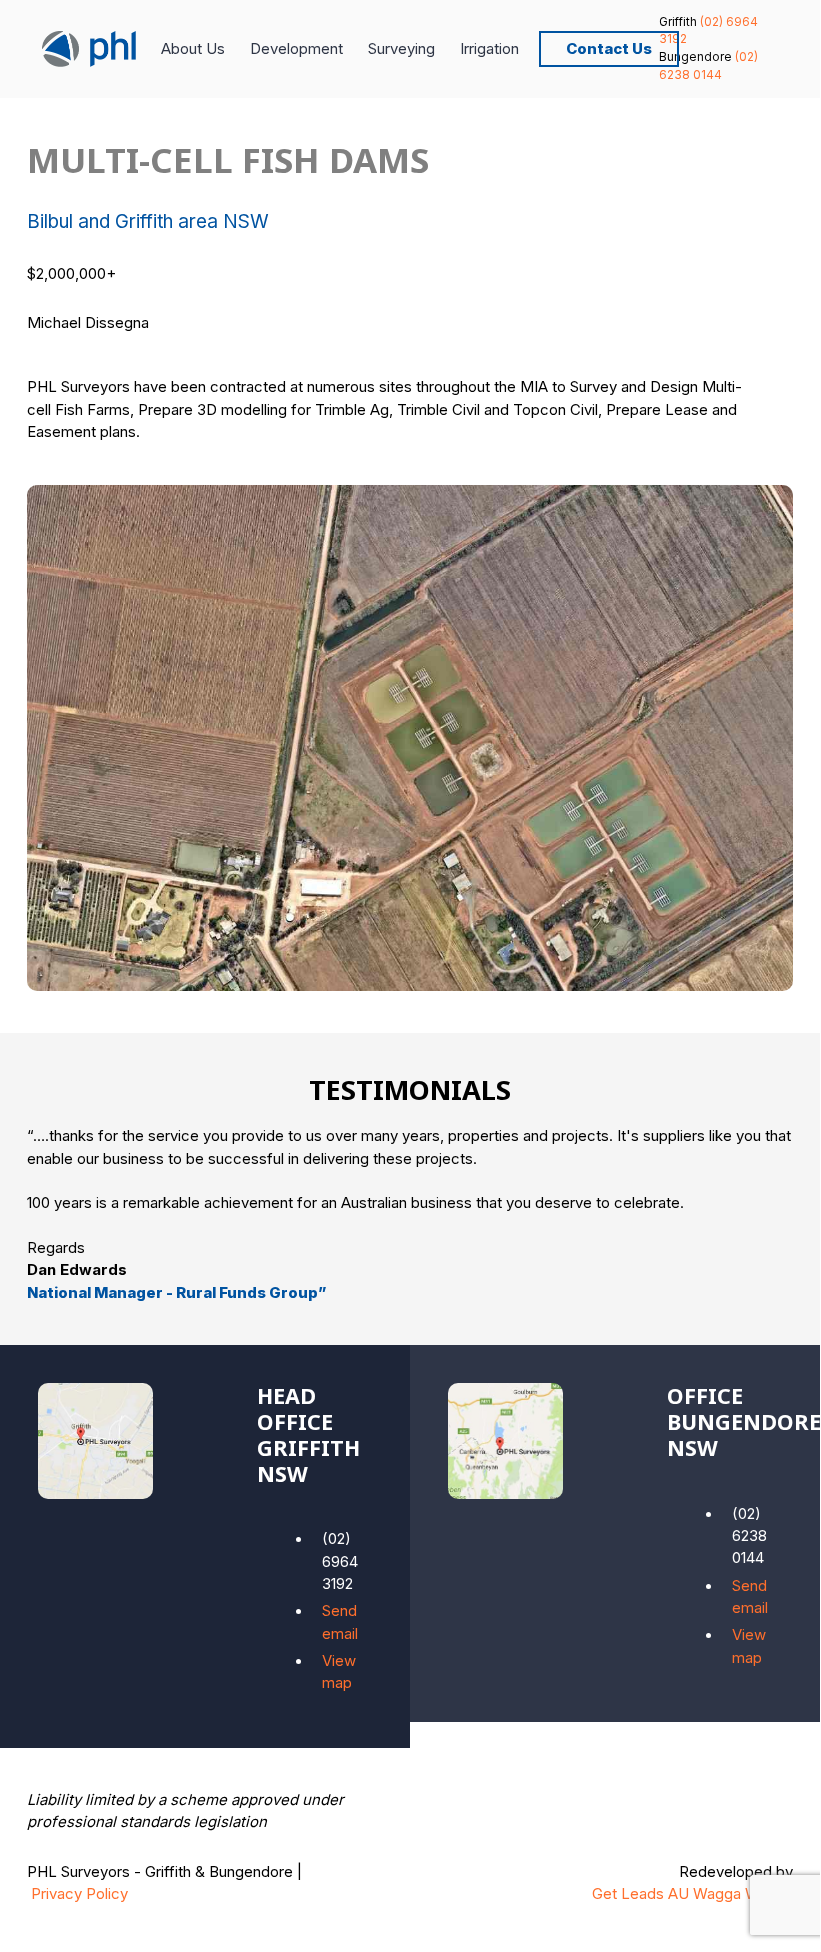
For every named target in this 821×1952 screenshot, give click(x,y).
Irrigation (489, 49)
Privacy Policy (79, 1894)
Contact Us (609, 49)
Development (296, 49)
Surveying (401, 49)
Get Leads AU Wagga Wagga (692, 1894)
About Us (193, 49)
